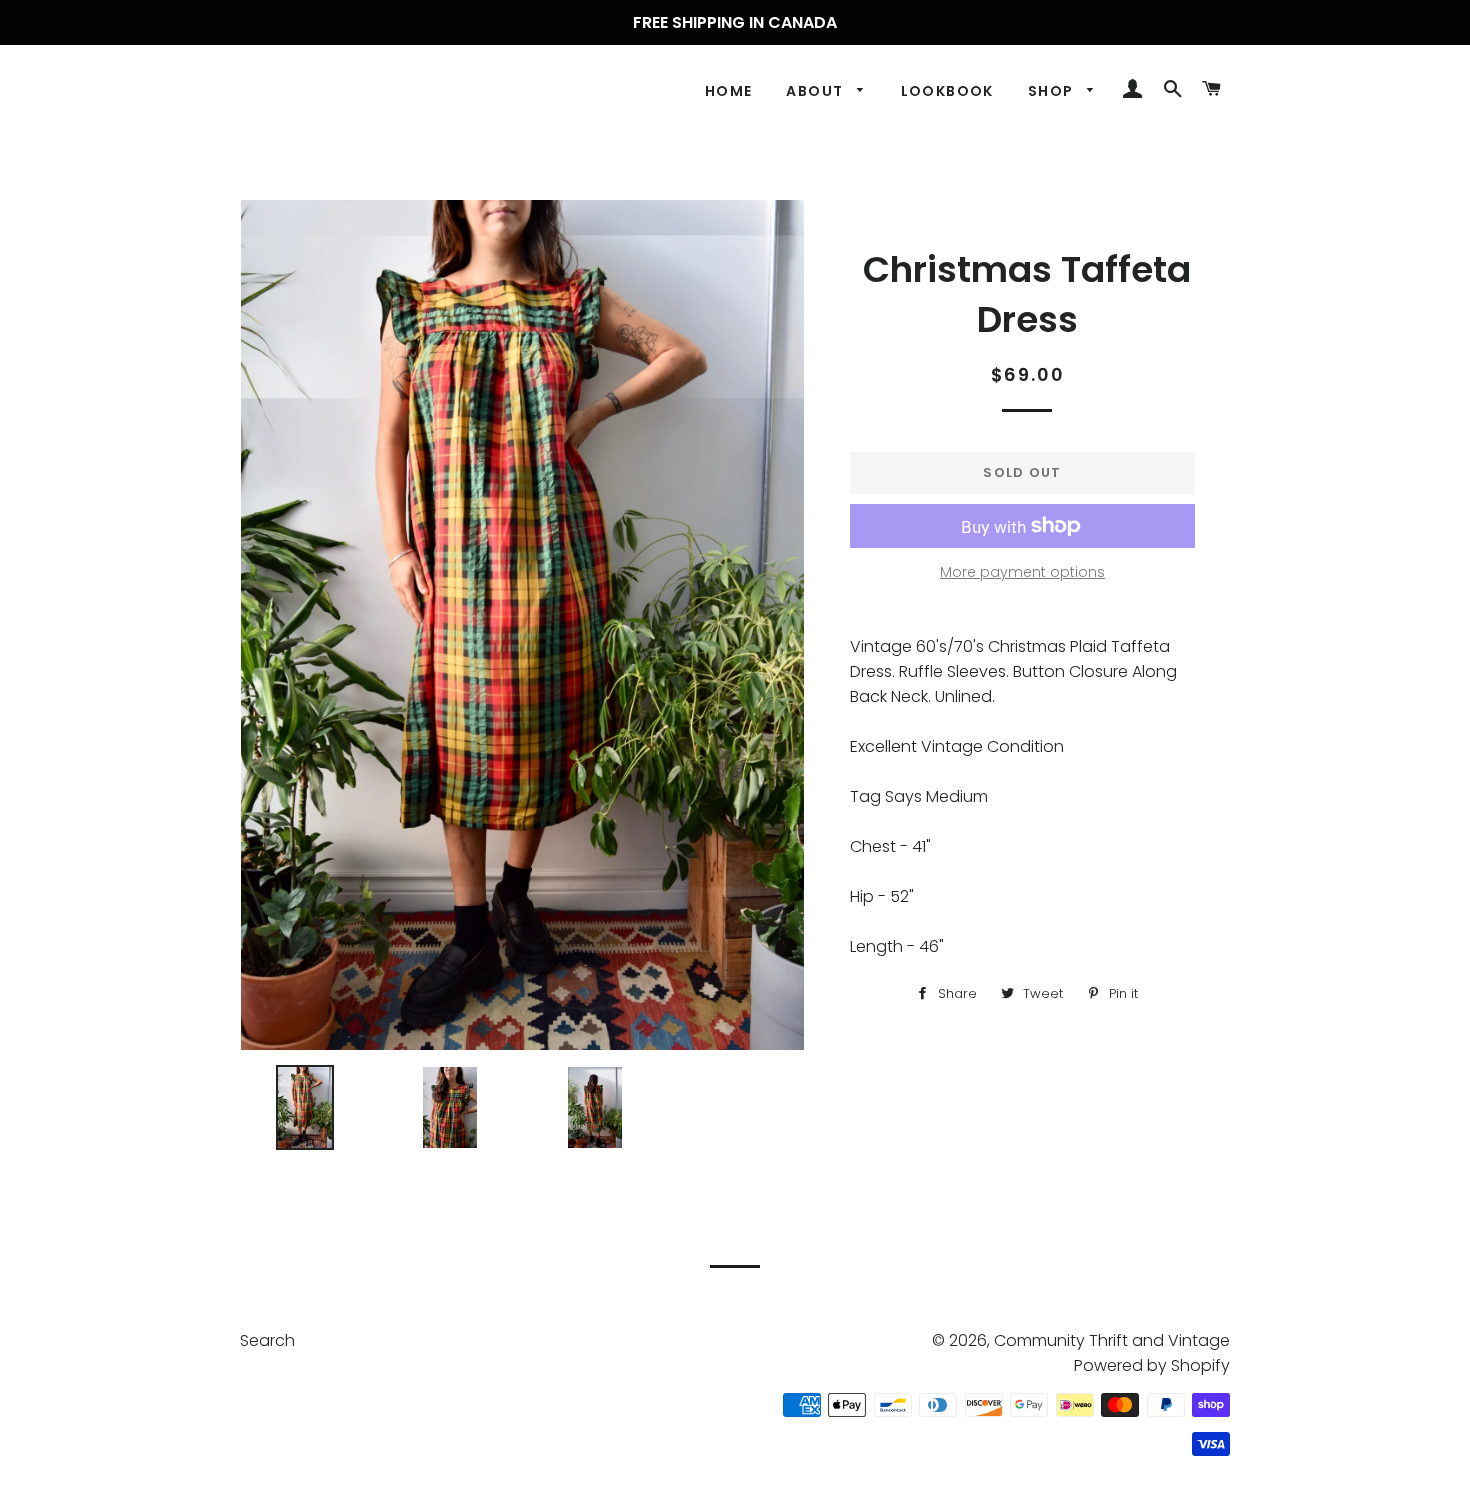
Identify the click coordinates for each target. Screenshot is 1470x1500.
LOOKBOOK (947, 91)
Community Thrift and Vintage (1112, 1340)
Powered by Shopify (1152, 1365)
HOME (729, 91)
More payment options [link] (1022, 572)
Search (267, 1340)
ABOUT (816, 91)
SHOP (1053, 91)
